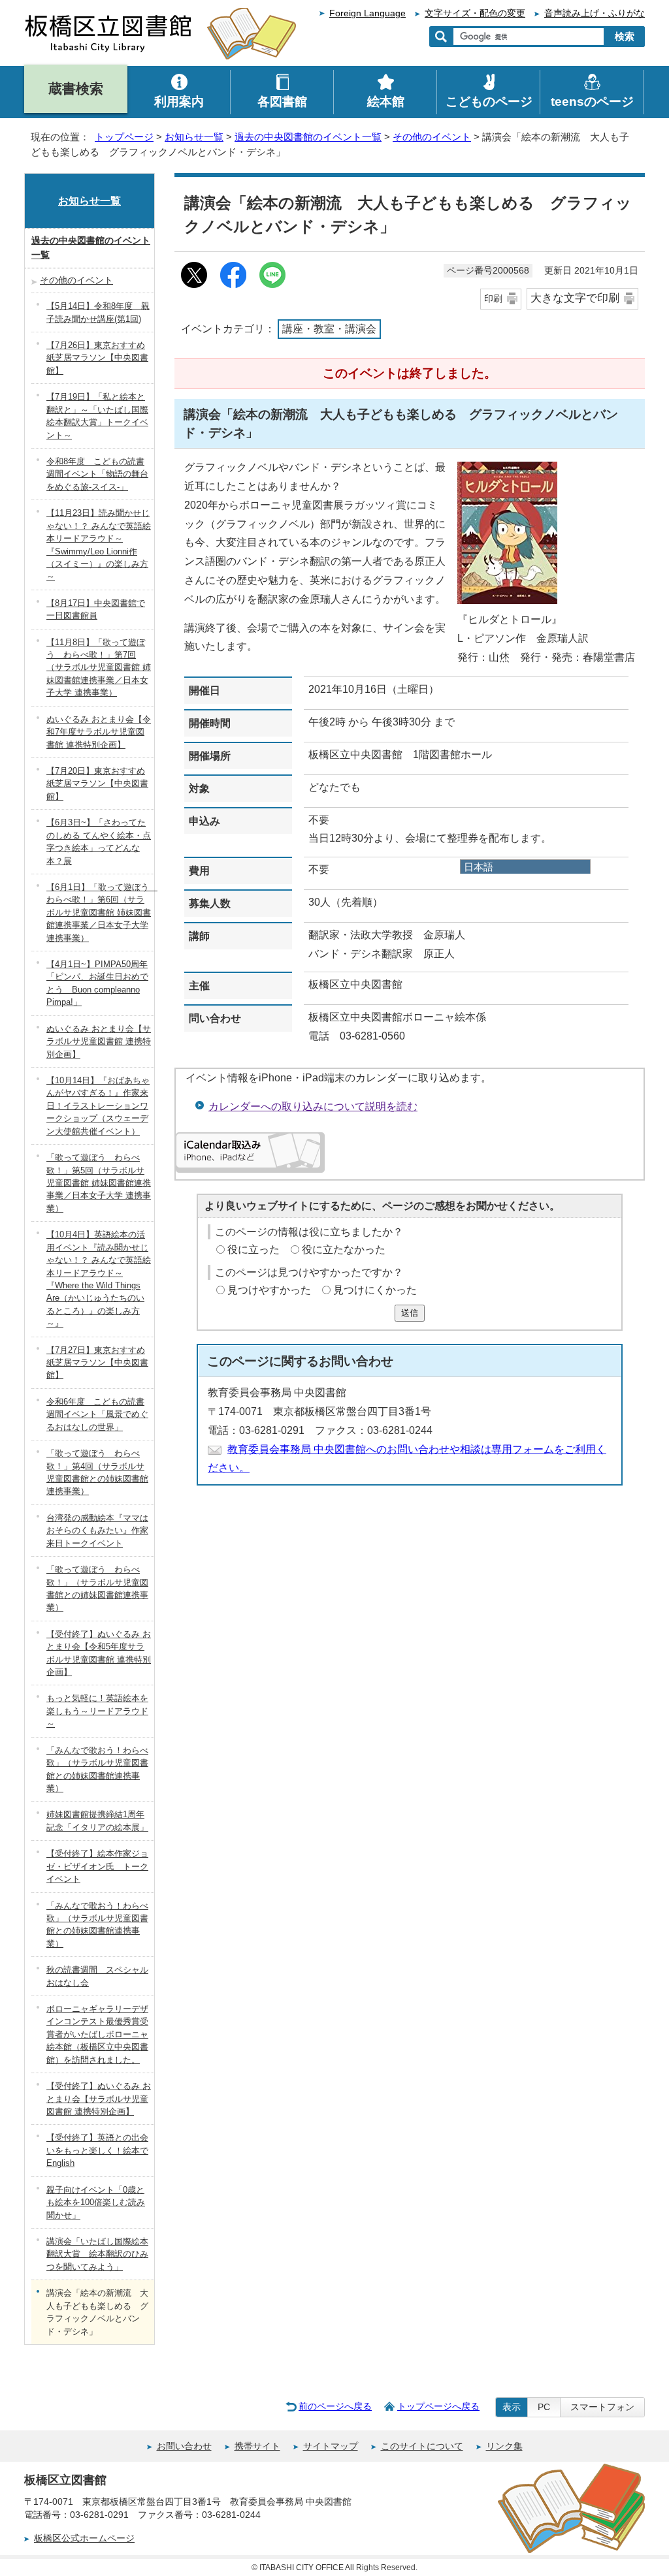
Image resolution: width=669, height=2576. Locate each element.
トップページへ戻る (438, 2406)
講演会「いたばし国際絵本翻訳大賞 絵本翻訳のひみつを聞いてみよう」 (97, 2254)
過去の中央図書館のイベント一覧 (308, 137)
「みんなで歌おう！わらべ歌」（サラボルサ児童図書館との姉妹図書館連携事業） (97, 1769)
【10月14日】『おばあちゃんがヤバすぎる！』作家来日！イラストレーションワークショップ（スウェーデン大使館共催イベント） (98, 1106)
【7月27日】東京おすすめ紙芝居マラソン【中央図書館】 (97, 1363)
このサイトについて (422, 2446)
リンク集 (504, 2446)
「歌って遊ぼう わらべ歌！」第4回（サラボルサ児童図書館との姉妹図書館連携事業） (97, 1472)
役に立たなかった (344, 1249)
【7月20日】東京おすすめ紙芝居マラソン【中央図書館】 (97, 784)
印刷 (493, 298)
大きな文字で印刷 (575, 298)
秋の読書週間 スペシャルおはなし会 (97, 1976)
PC (544, 2407)
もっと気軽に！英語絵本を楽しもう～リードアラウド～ (97, 1711)
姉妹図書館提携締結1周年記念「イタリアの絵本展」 (97, 1821)
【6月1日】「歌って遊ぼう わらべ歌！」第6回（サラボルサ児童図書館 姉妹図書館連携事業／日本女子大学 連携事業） (100, 913)
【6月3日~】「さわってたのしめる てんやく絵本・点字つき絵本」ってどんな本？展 (99, 841)
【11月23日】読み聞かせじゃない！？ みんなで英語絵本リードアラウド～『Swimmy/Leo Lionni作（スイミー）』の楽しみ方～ (99, 545)
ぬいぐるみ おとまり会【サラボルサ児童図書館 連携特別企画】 (99, 1042)
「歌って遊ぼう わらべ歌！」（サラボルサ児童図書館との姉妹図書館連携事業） (97, 1588)
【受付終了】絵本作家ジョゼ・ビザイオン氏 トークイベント (97, 1866)
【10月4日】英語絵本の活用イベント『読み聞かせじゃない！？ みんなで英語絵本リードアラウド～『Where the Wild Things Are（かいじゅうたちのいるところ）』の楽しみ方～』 (99, 1279)
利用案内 (179, 102)
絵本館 (386, 102)
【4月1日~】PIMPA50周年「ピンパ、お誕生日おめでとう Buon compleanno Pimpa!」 (97, 983)
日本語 (479, 867)
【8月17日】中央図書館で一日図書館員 (96, 609)
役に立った (253, 1249)
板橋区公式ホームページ (84, 2538)
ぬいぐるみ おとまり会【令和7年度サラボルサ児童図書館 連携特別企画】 (99, 732)
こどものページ (489, 102)
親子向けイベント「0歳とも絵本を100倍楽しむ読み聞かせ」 (96, 2202)
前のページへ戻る (335, 2406)
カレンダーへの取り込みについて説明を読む (313, 1106)
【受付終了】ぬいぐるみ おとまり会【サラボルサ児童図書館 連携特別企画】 (99, 2099)
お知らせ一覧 (194, 137)
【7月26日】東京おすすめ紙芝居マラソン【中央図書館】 (97, 358)
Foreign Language (367, 13)
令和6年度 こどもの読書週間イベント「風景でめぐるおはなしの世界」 (97, 1414)
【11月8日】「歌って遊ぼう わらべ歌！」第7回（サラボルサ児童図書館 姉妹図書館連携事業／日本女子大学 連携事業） (99, 668)
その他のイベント (432, 137)
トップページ (124, 137)
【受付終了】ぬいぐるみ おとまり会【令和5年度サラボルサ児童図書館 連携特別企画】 (99, 1653)
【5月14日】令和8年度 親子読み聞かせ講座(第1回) (98, 312)
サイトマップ (331, 2446)
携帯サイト (257, 2446)
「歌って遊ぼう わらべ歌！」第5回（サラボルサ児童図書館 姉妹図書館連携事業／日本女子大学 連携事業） (99, 1183)
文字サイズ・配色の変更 (475, 13)
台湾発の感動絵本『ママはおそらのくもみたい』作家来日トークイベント (97, 1531)
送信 (410, 1313)
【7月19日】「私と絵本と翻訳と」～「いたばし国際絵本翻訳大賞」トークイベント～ (97, 416)
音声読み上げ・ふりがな (595, 13)
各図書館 (282, 102)
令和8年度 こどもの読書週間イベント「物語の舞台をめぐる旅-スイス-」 (97, 474)
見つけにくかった (375, 1290)
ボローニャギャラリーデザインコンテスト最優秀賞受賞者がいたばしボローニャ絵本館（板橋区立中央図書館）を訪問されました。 (97, 2034)
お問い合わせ (184, 2446)
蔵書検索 (76, 88)
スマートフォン (602, 2407)
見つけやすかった (269, 1290)
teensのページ (592, 102)
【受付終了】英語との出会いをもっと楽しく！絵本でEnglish (97, 2150)
